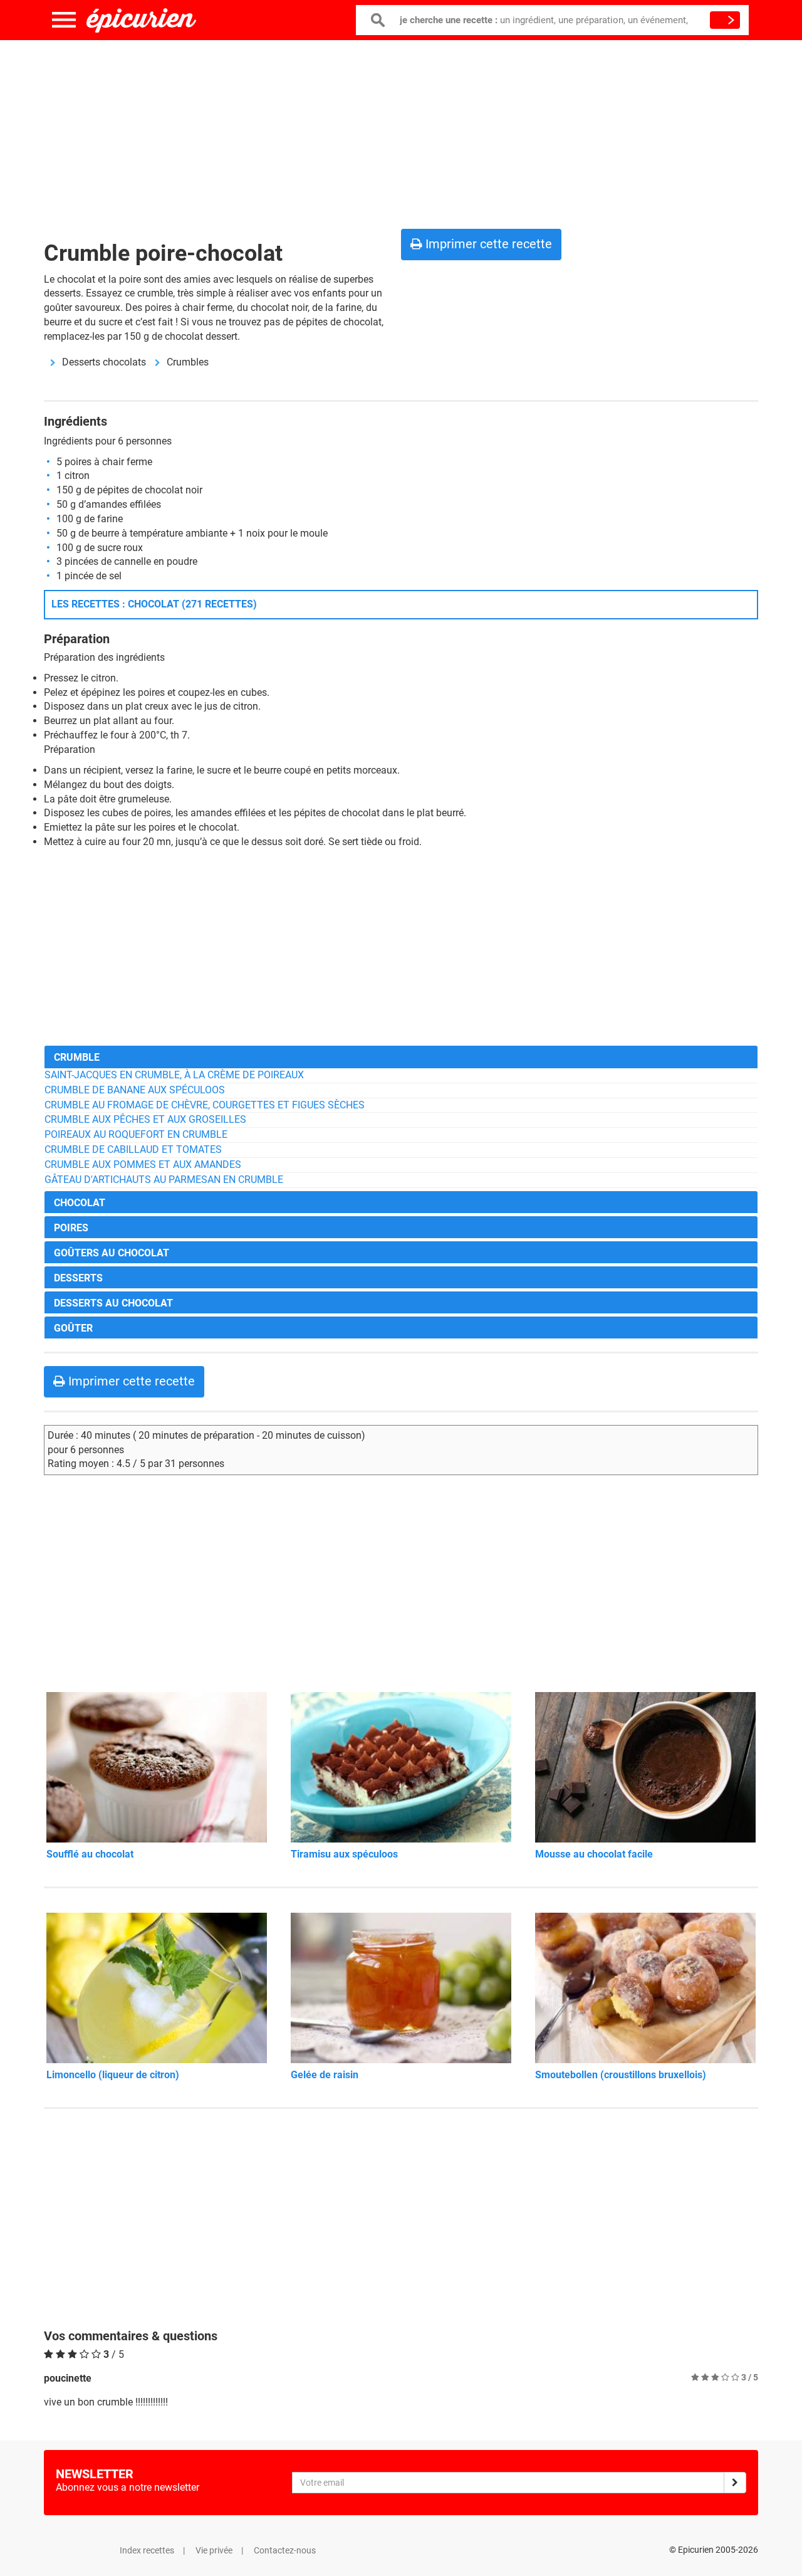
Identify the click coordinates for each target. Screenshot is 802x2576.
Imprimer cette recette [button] (487, 244)
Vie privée (214, 2550)
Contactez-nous (285, 2550)
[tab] (401, 1057)
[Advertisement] (401, 132)
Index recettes (147, 2550)
